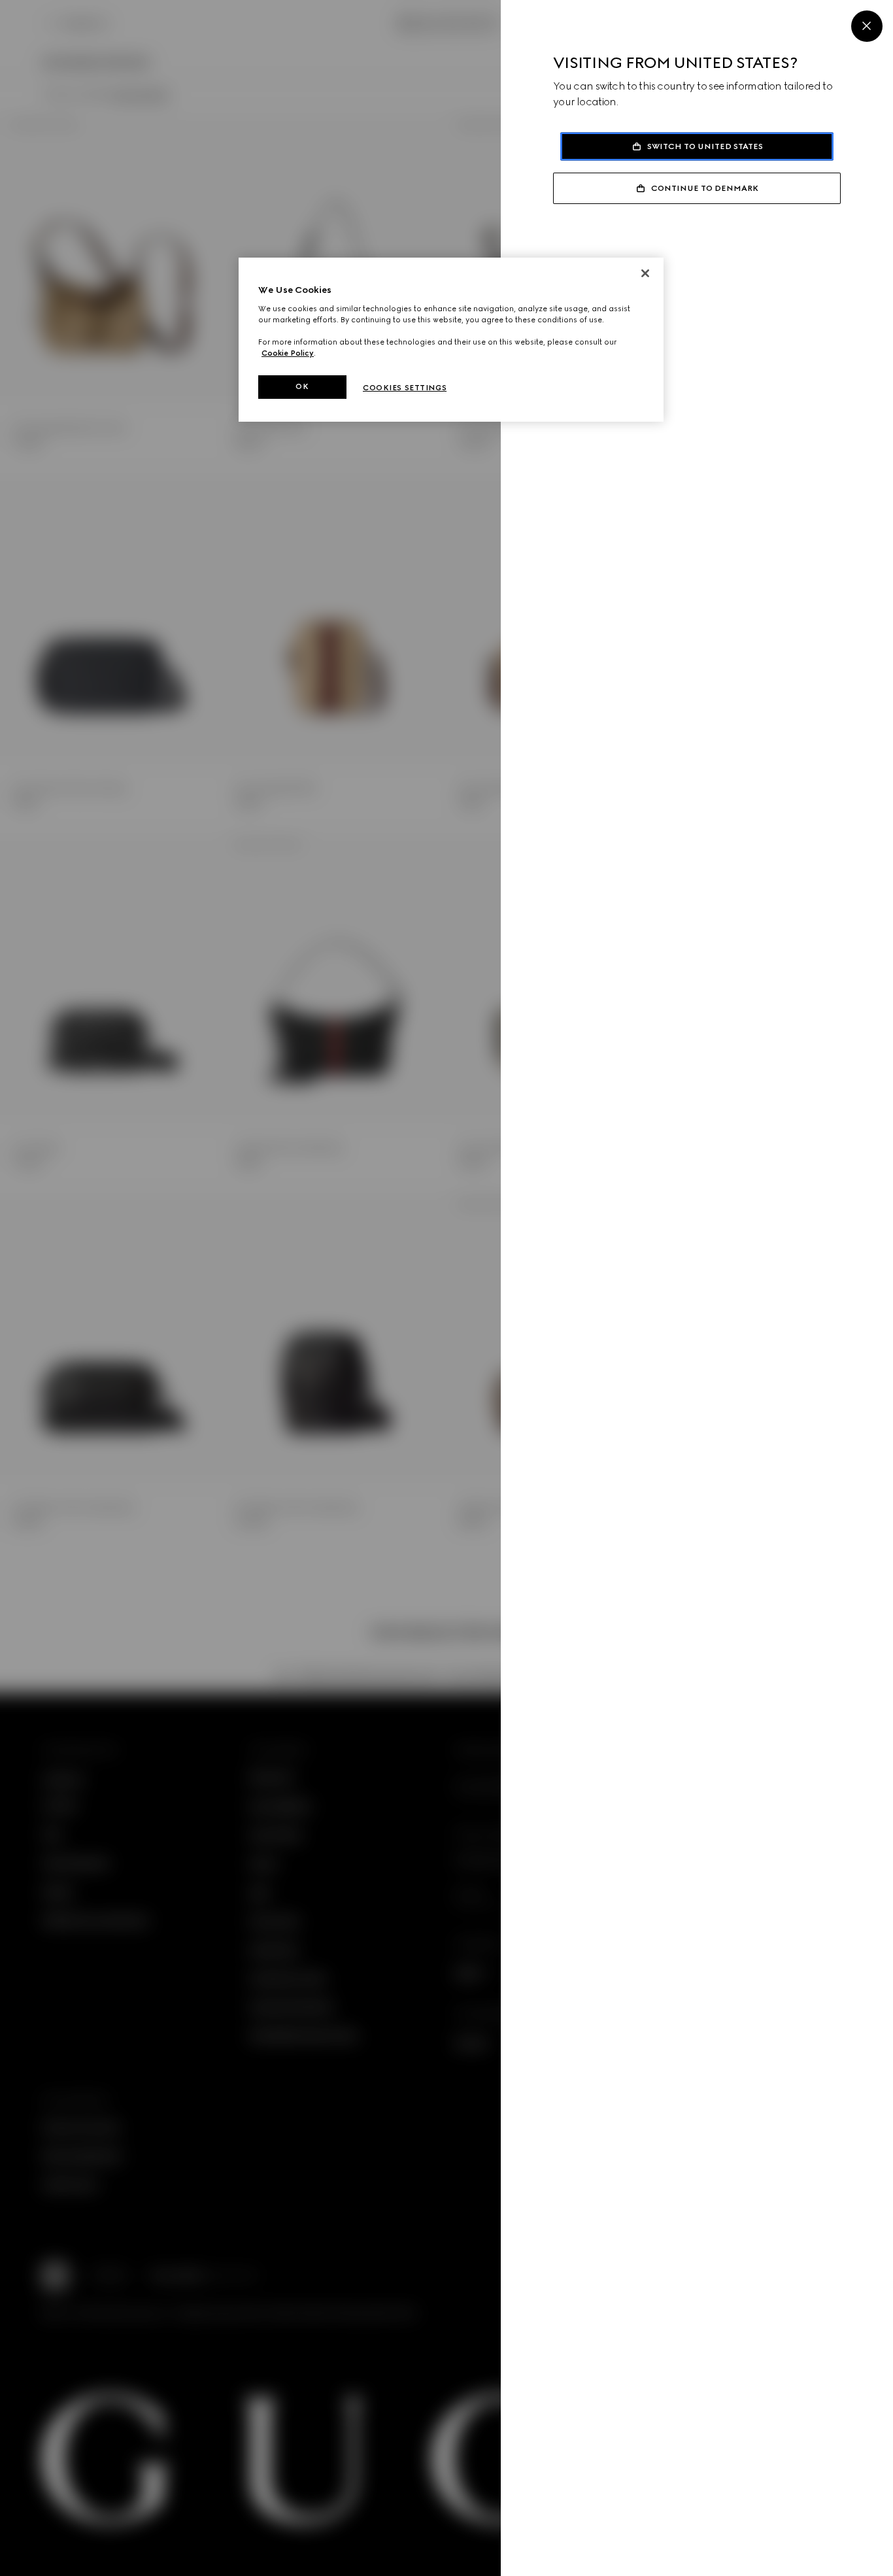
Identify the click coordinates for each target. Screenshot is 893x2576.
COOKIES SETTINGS (405, 388)
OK (302, 386)
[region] (451, 340)
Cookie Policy (288, 353)
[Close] (867, 26)
